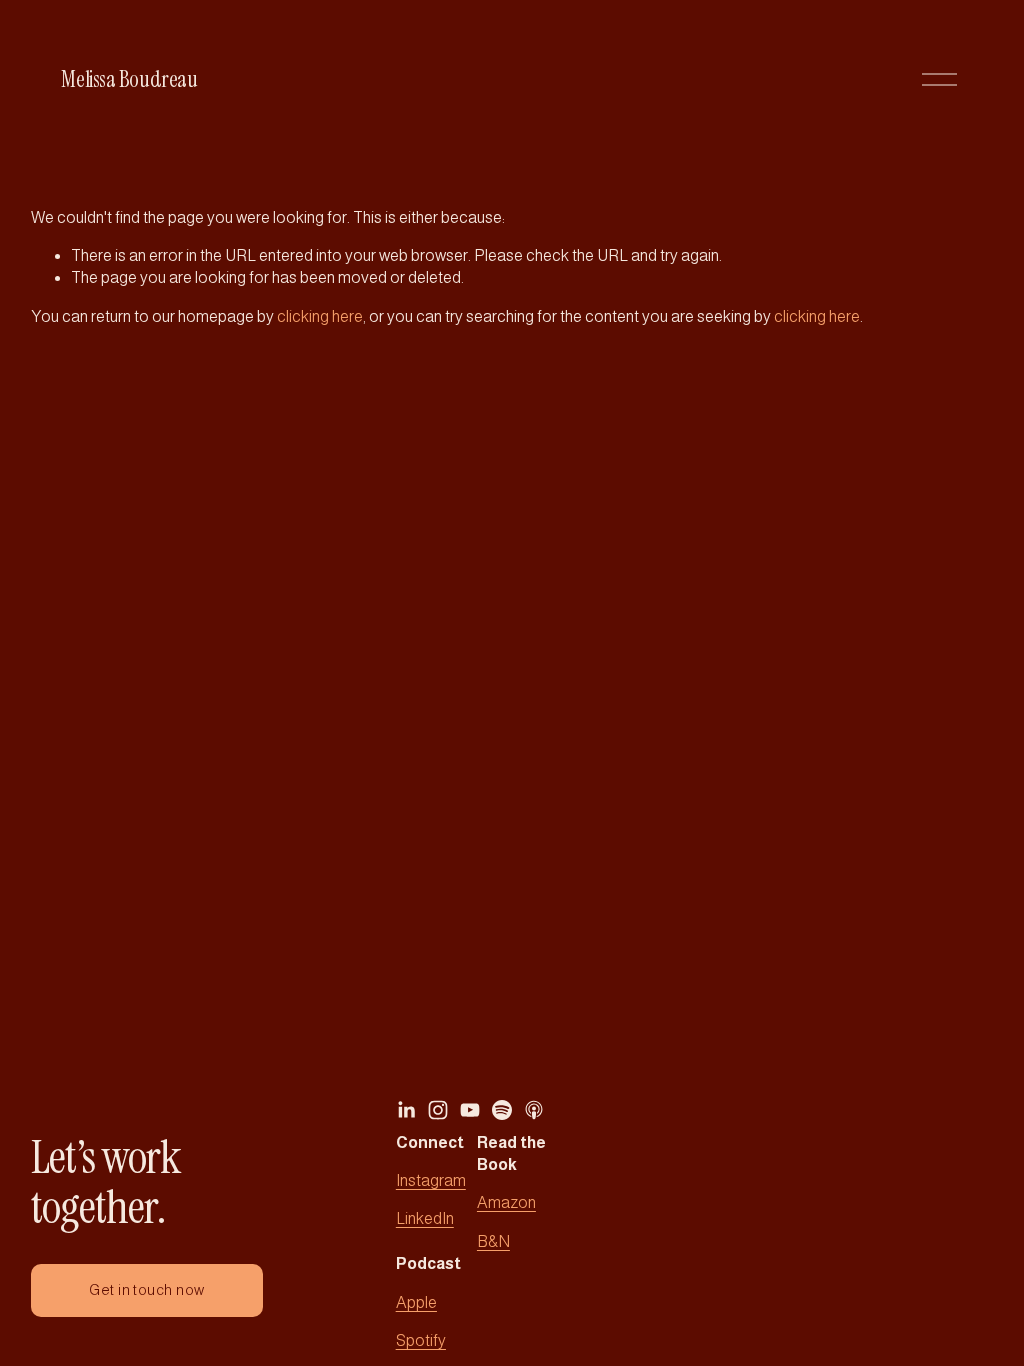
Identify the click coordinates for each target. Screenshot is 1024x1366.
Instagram (431, 1180)
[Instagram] (438, 1110)
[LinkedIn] (406, 1110)
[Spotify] (502, 1110)
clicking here (320, 316)
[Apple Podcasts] (534, 1110)
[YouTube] (470, 1110)
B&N (493, 1241)
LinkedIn (425, 1218)
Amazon (506, 1202)
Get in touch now (146, 1290)
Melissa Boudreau (129, 79)
